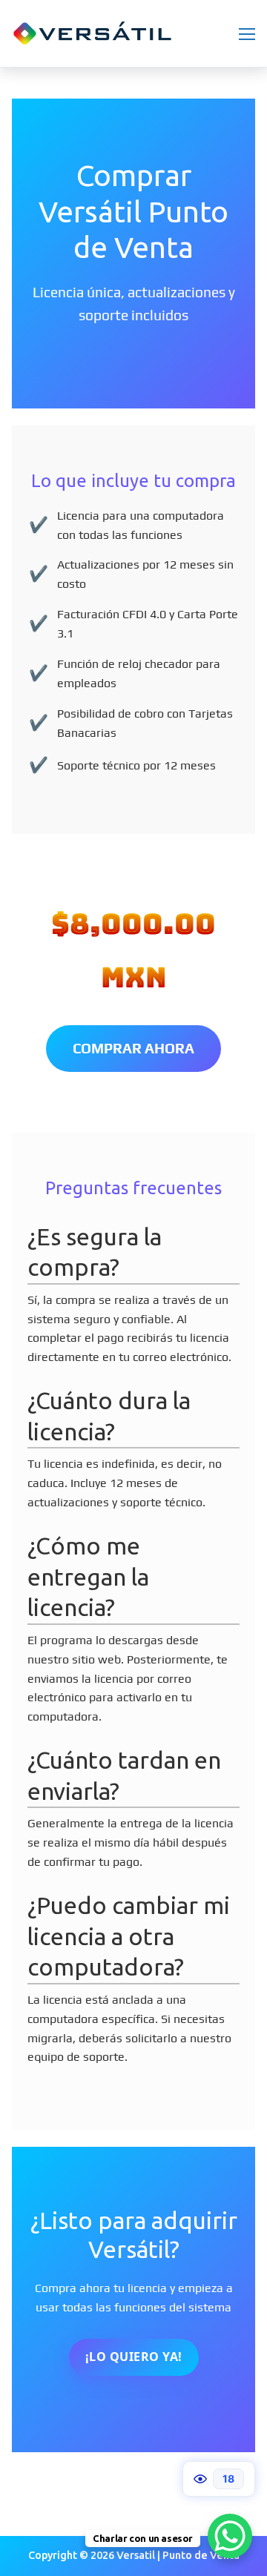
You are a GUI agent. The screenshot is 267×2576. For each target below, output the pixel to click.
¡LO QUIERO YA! (134, 2357)
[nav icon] (247, 33)
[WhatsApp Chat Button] (230, 2536)
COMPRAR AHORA (133, 1048)
